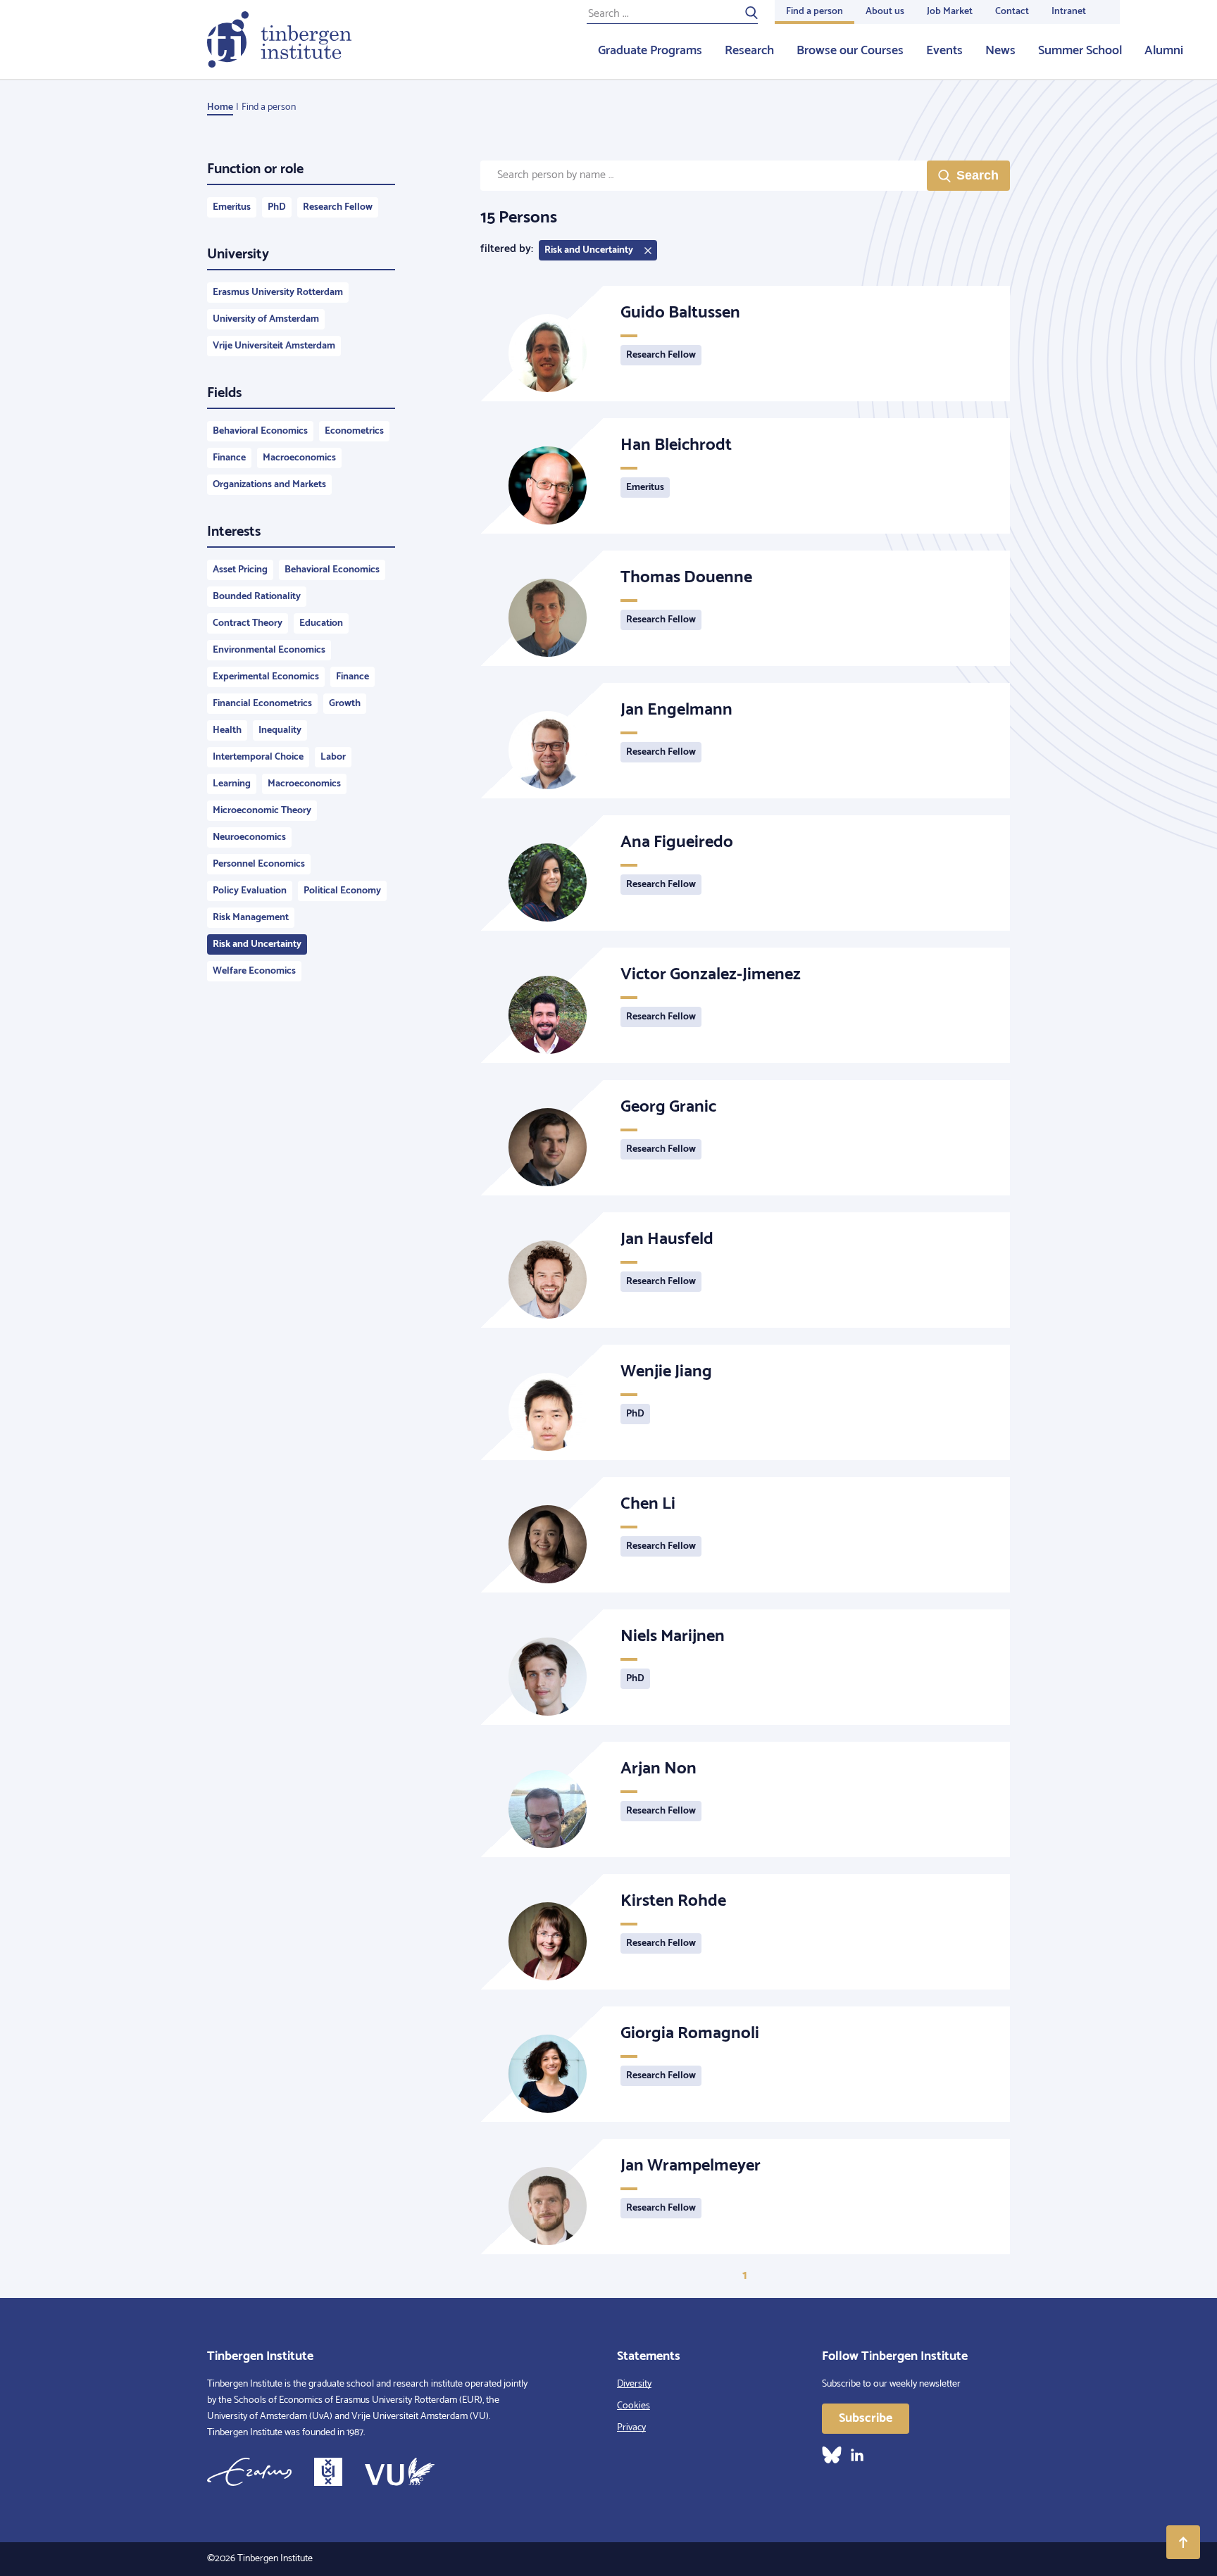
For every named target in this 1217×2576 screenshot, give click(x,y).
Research (749, 51)
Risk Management (251, 918)
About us (885, 12)
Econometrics (354, 431)
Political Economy (342, 891)
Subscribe (866, 2418)
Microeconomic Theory (262, 811)
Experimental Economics (266, 677)
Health (227, 730)
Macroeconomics (299, 458)
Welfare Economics (254, 971)
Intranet (1069, 12)
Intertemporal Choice (258, 757)
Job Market (950, 12)
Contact (1012, 12)
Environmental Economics (269, 650)
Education (321, 623)
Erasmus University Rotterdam (278, 293)
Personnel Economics (259, 864)
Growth (345, 704)
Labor (333, 757)
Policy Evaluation (250, 891)
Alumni (1164, 51)
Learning (232, 784)
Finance (229, 458)
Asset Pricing (240, 570)
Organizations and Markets (269, 485)
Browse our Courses (850, 51)
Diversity (634, 2384)
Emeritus (232, 207)
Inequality (280, 730)
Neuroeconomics (249, 837)
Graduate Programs (650, 51)
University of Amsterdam (266, 319)
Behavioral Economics (260, 431)
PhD (277, 207)
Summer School (1080, 51)
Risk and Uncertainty (257, 944)
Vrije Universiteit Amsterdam (274, 346)
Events (944, 51)
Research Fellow (338, 207)
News (1000, 51)
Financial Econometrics (262, 704)
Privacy (631, 2428)
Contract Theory (248, 623)
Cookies (634, 2406)
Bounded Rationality (257, 597)
